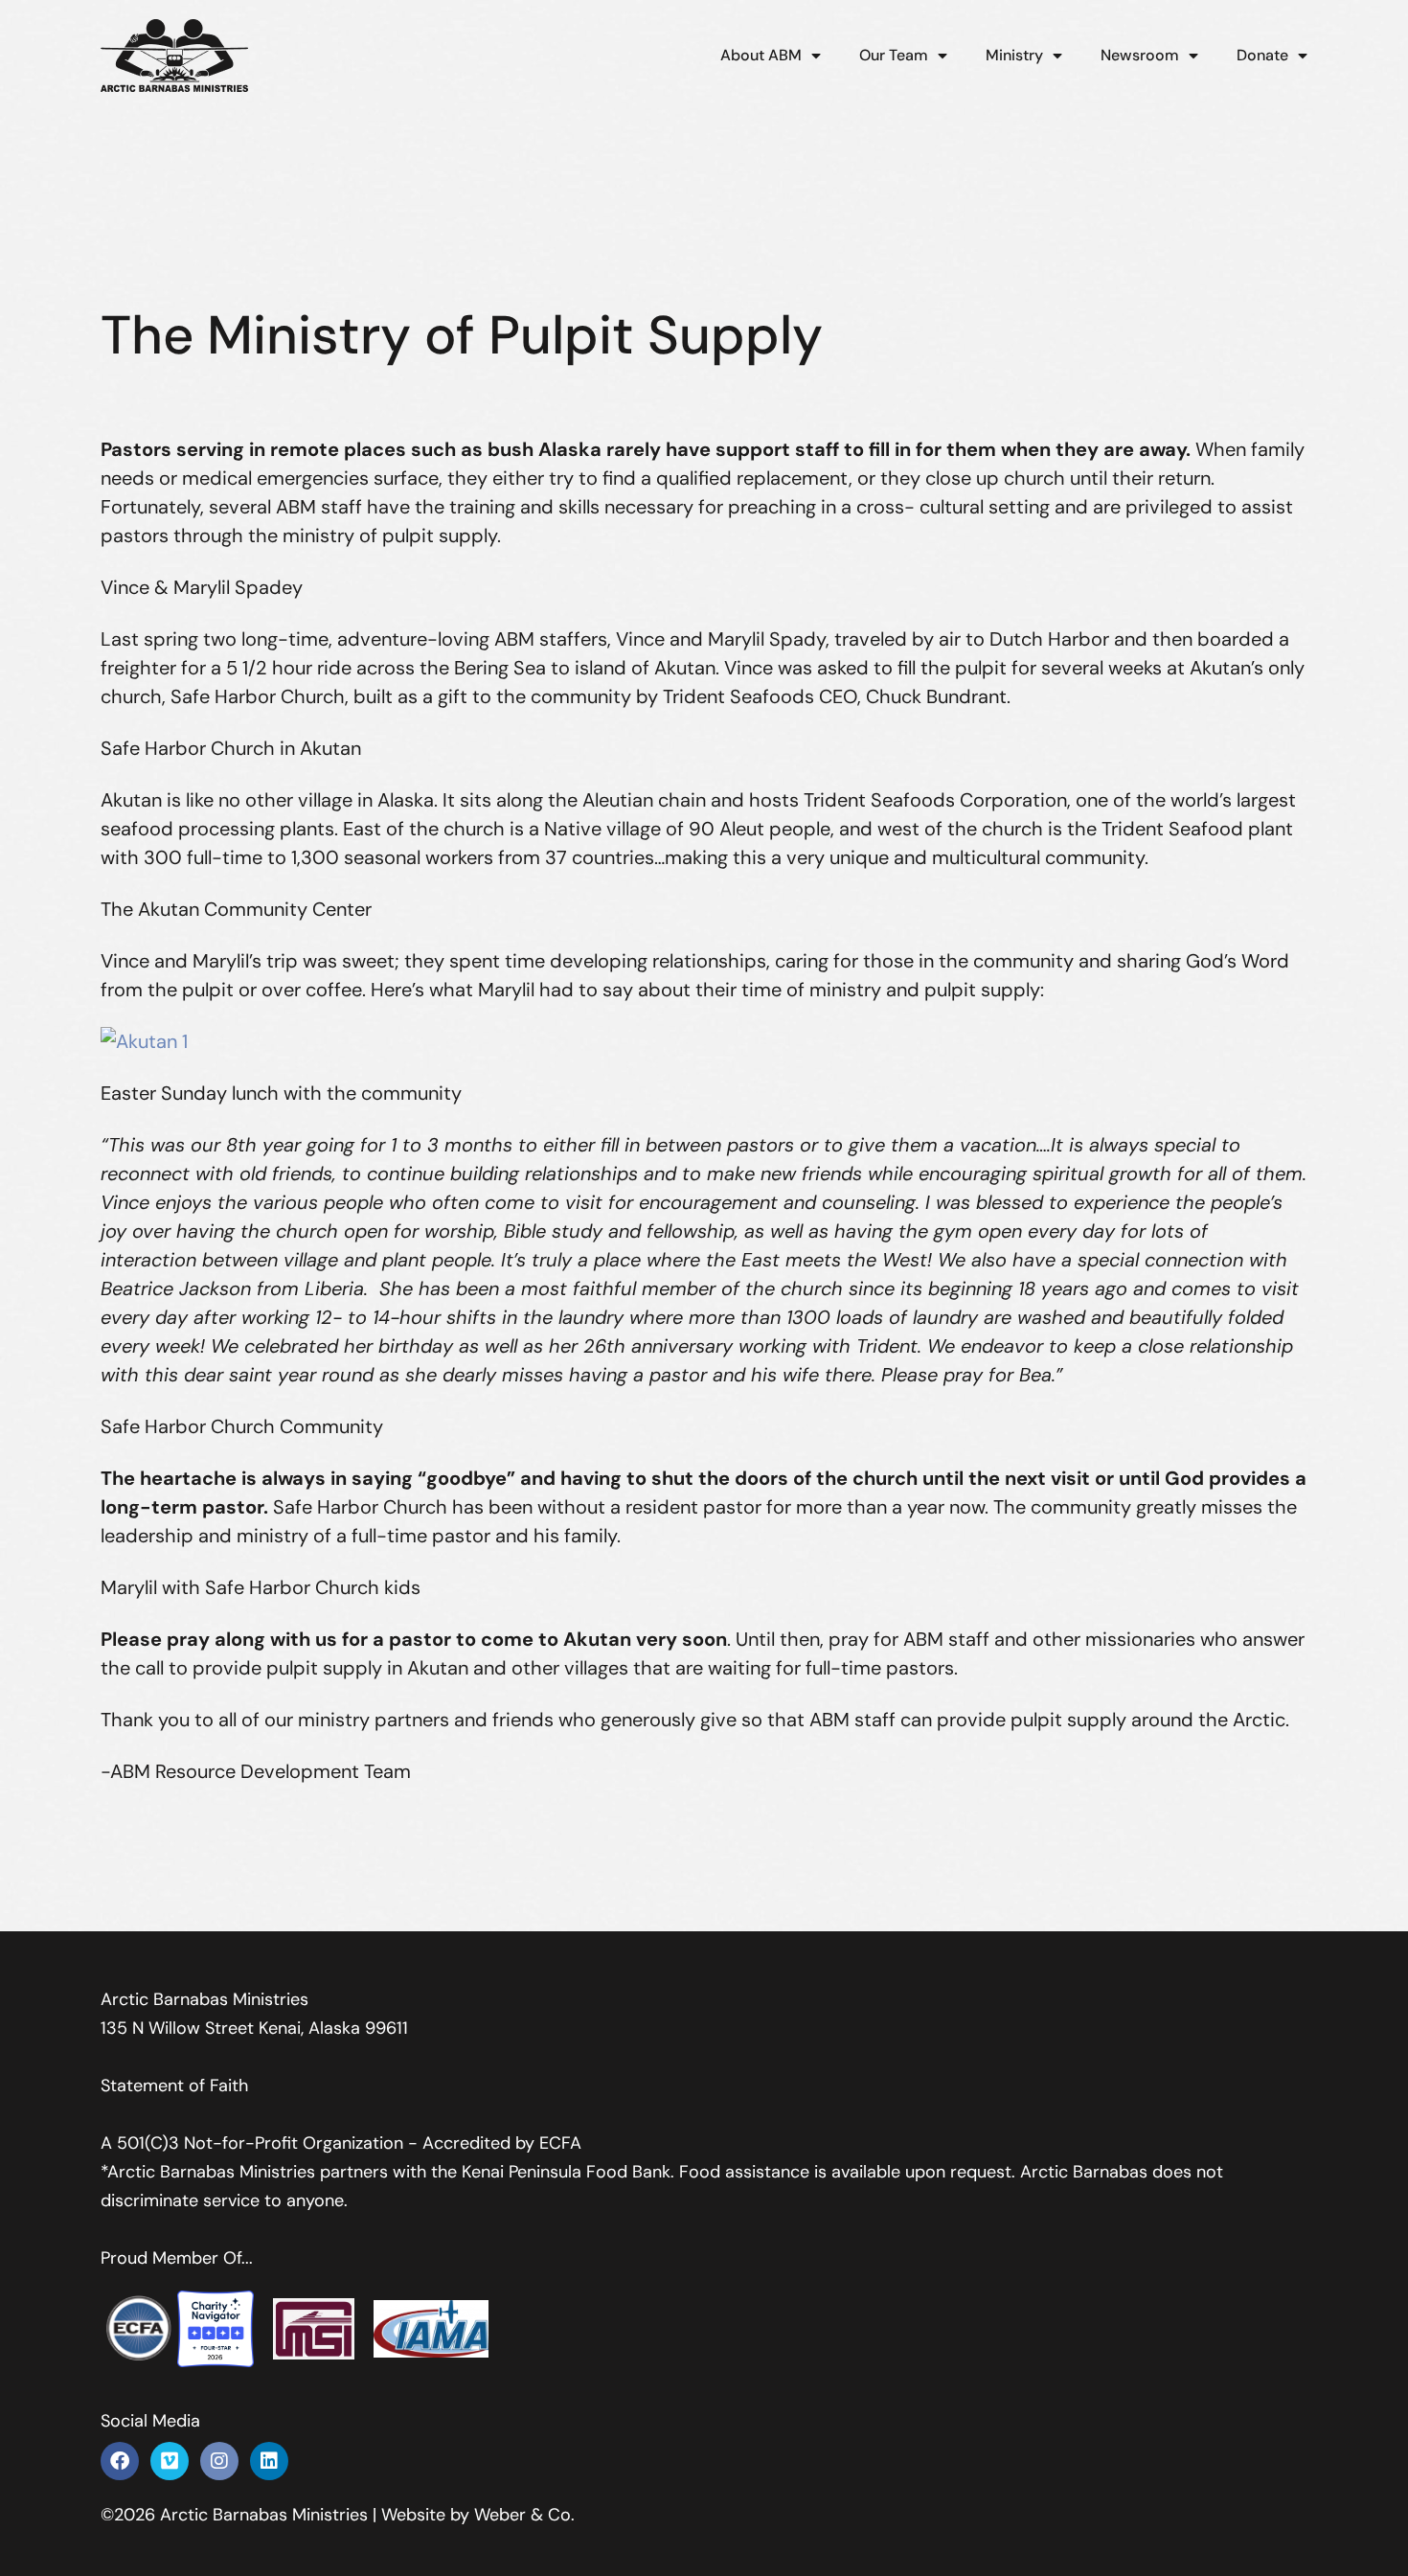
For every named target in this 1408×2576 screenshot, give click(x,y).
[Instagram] (219, 2461)
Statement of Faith (174, 2086)
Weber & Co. (524, 2515)
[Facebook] (120, 2461)
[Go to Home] (174, 56)
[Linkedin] (269, 2461)
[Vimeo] (170, 2461)
